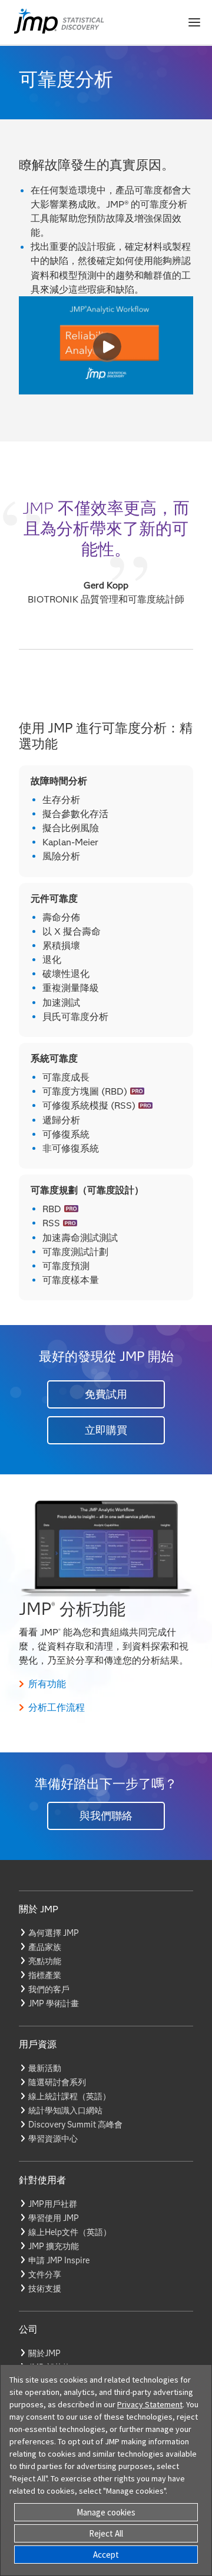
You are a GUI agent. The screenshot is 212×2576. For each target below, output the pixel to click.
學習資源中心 (53, 2139)
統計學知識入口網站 (65, 2110)
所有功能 (47, 1684)
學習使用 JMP (54, 2218)
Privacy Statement (150, 2404)
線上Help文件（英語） (70, 2232)
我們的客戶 (49, 1989)
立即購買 (106, 1430)
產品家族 (45, 1947)
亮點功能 (45, 1961)
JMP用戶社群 (53, 2204)
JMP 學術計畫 (54, 2003)
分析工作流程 (57, 1707)
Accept (106, 2555)
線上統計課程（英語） (69, 2096)
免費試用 (106, 1394)
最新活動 (45, 2068)
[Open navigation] (194, 22)
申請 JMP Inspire (59, 2260)
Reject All (106, 2533)
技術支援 (45, 2289)
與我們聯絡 (106, 1816)
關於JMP (44, 2353)
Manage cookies (106, 2512)
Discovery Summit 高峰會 (75, 2125)
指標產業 (45, 1975)
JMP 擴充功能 (54, 2246)
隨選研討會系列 (57, 2082)
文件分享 (45, 2274)
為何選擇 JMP (54, 1933)
